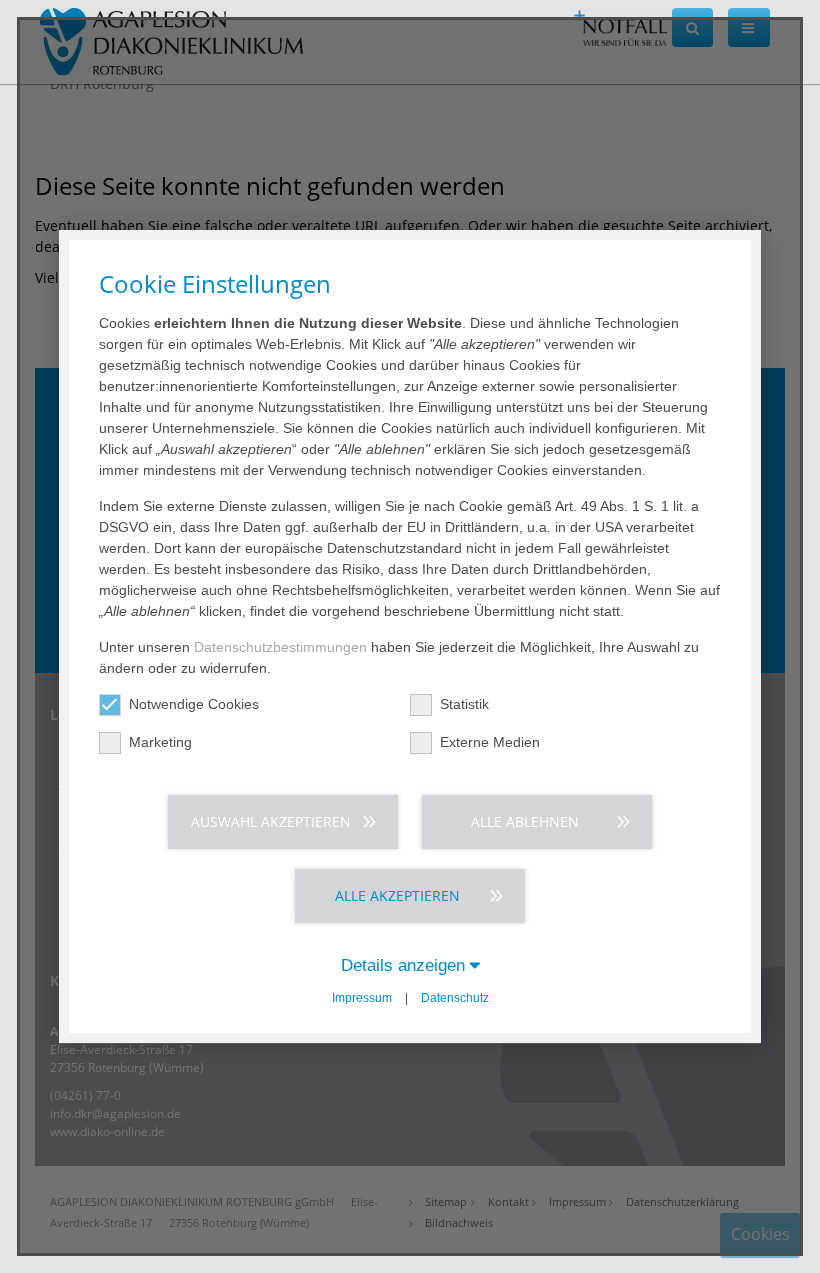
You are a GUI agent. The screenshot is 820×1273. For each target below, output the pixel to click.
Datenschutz (455, 998)
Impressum (362, 998)
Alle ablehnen (525, 821)
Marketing (160, 742)
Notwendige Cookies (194, 704)
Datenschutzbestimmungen (280, 647)
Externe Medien (490, 742)
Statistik (464, 704)
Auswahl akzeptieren (271, 821)
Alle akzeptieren (397, 895)
